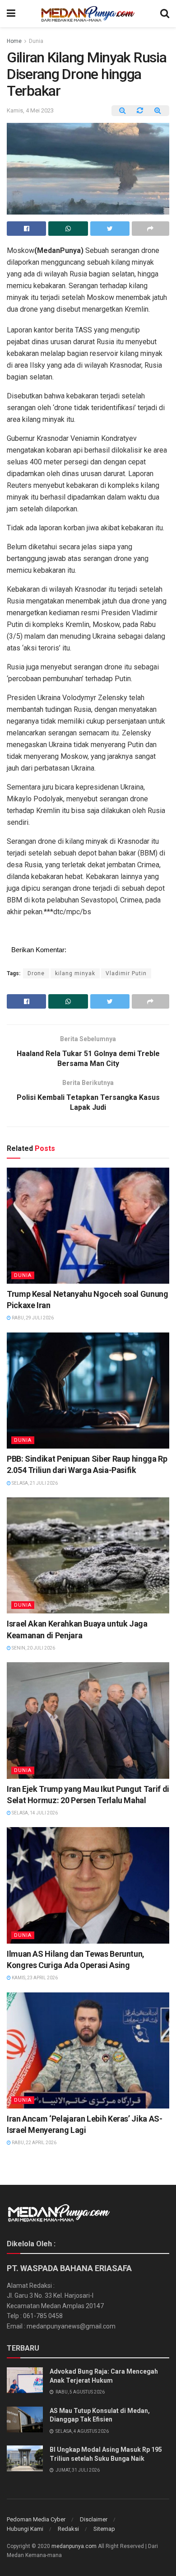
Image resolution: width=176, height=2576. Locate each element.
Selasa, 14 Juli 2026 (34, 1813)
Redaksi (68, 2529)
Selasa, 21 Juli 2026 (34, 1483)
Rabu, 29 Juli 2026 (32, 1318)
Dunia (36, 41)
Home (14, 41)
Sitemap (104, 2529)
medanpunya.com (74, 2546)
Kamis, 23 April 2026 (34, 1978)
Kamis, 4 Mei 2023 (30, 110)
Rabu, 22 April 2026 (34, 2143)
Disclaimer (94, 2519)
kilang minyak (75, 973)
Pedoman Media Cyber (36, 2519)
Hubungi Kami (25, 2529)
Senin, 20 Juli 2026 (33, 1648)
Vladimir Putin (126, 973)
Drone (36, 973)
